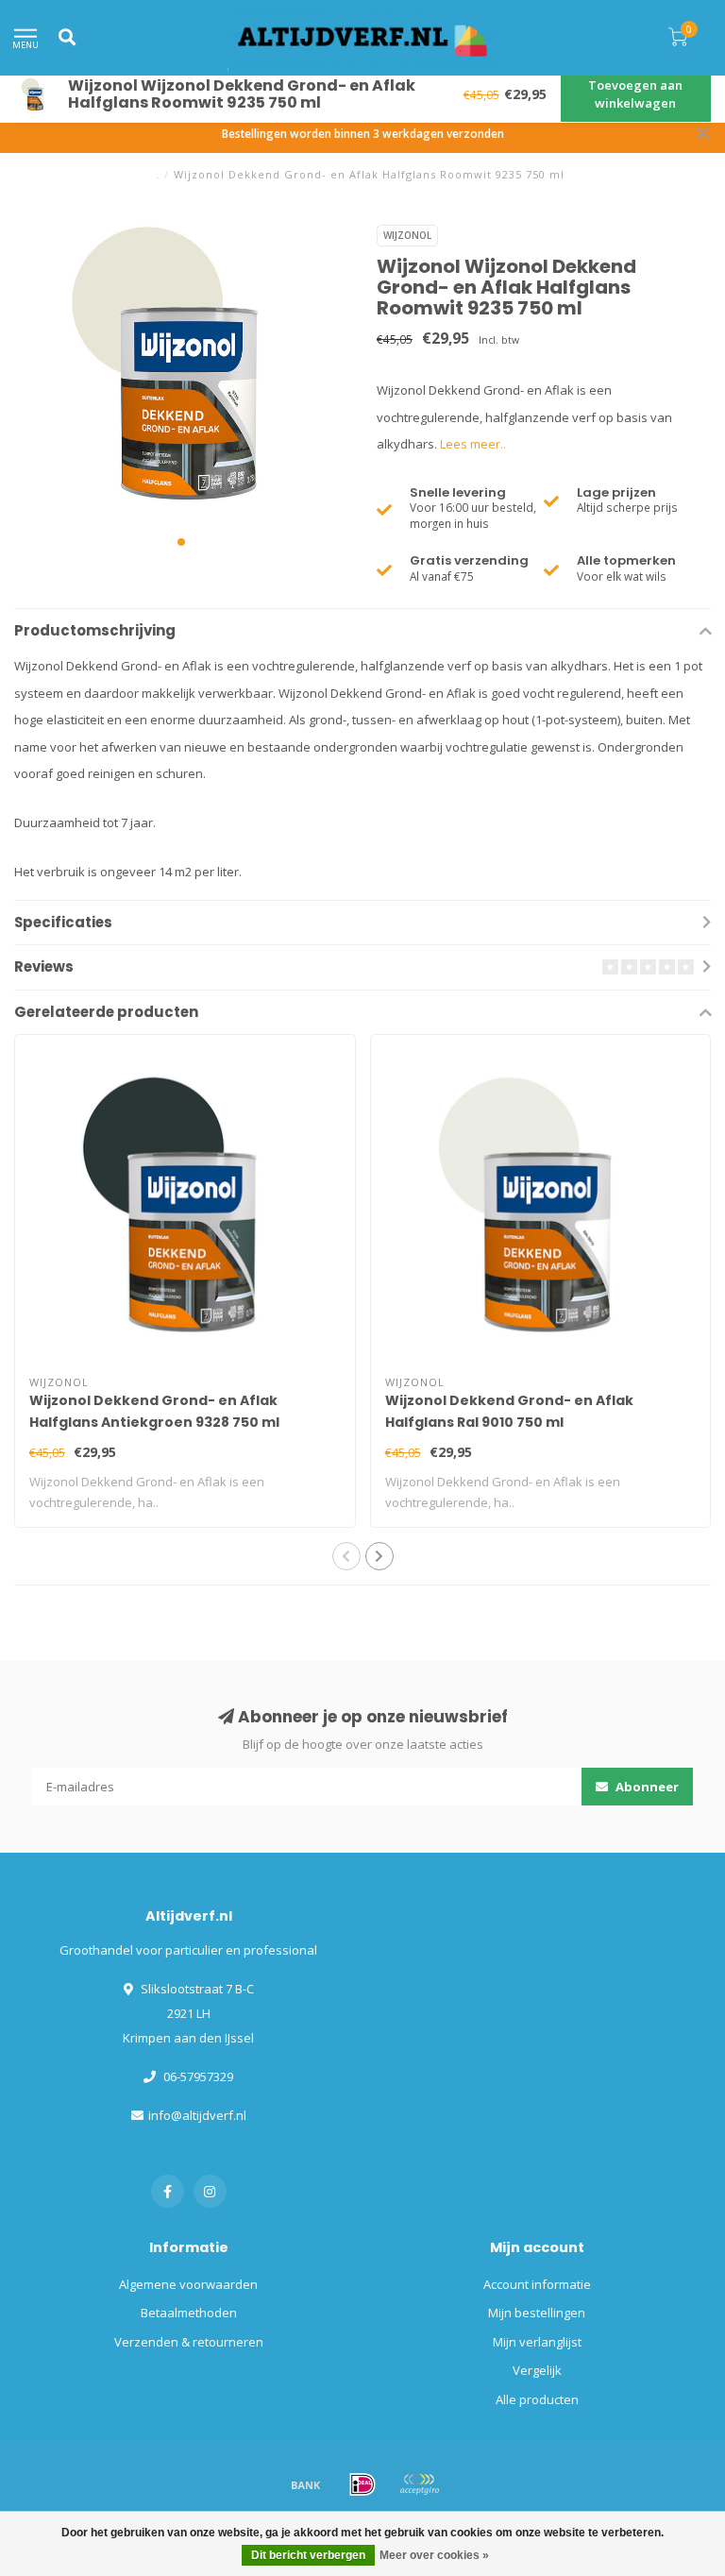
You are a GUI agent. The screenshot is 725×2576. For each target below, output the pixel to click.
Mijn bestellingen (537, 2313)
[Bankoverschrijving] (306, 2484)
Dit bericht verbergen (308, 2555)
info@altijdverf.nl (197, 2115)
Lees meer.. (473, 444)
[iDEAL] (362, 2484)
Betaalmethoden (189, 2313)
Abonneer (646, 1787)
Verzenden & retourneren (189, 2342)
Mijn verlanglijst (537, 2342)
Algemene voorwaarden (188, 2284)
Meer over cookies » (434, 2555)
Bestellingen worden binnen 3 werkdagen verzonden (363, 133)
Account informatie (537, 2284)
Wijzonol (407, 235)
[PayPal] (419, 2484)
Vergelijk (537, 2370)
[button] (181, 542)
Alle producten (537, 2399)
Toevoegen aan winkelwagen (635, 94)
